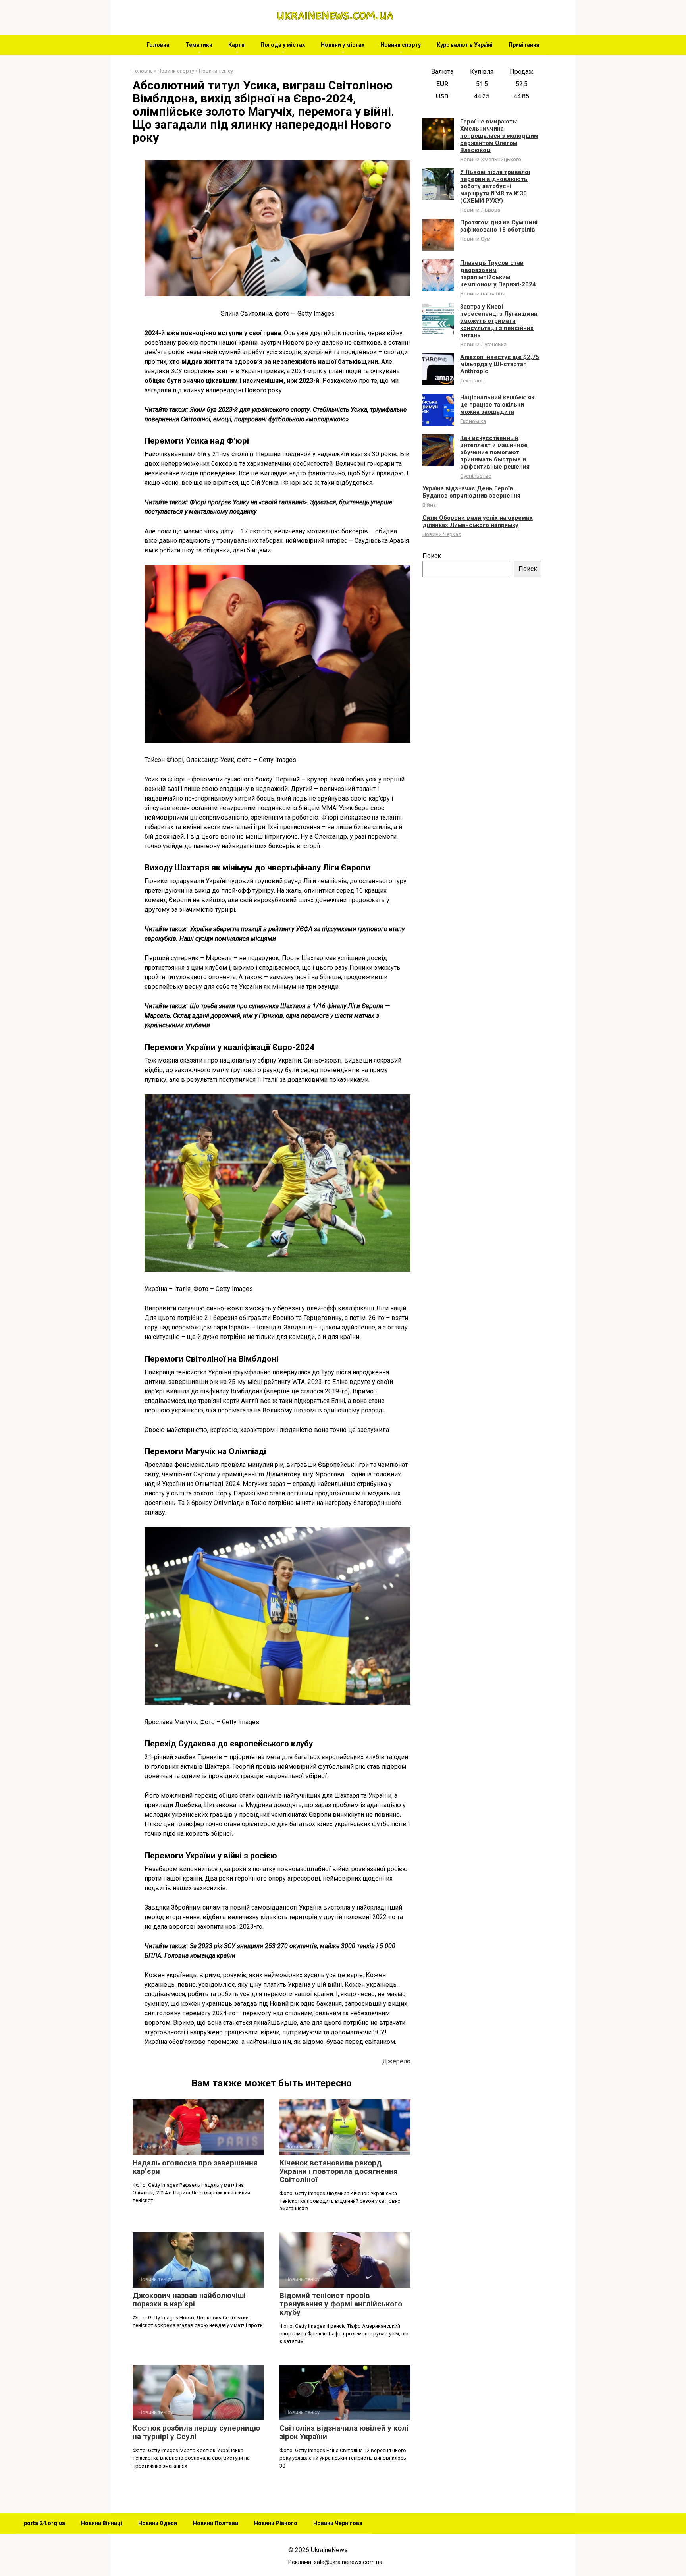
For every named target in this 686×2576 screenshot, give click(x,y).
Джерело (396, 2061)
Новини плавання (483, 293)
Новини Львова (480, 210)
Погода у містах (283, 45)
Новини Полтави (216, 2523)
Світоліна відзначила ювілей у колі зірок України (344, 2432)
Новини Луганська (483, 344)
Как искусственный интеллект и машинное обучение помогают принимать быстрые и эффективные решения (495, 452)
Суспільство (476, 476)
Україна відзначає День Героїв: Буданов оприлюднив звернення (471, 492)
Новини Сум (475, 239)
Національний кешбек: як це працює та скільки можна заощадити (497, 405)
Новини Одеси (158, 2523)
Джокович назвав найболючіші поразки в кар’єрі (189, 2300)
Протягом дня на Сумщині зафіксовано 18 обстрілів (499, 226)
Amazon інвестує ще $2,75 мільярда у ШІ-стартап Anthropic (500, 364)
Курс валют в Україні (465, 45)
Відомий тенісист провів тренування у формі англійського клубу (341, 2304)
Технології (473, 380)
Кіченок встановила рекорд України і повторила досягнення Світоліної (339, 2171)
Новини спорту (401, 45)
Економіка (473, 421)
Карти (236, 45)
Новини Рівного (276, 2523)
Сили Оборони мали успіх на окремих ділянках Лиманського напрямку (478, 521)
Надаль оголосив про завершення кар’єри (195, 2167)
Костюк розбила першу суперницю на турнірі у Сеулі (196, 2432)
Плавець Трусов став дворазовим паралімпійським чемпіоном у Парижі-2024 (498, 274)
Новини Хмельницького (491, 159)
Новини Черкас (442, 534)
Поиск (432, 556)
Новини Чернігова (338, 2523)
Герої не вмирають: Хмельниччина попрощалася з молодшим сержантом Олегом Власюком (499, 136)
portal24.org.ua (44, 2523)
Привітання (524, 45)
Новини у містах (343, 45)
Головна (158, 45)
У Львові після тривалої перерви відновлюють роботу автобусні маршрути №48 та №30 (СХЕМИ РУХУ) (495, 186)
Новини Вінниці (102, 2523)
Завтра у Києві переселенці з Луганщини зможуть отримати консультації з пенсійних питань (499, 321)
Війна (429, 505)
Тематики (199, 45)
